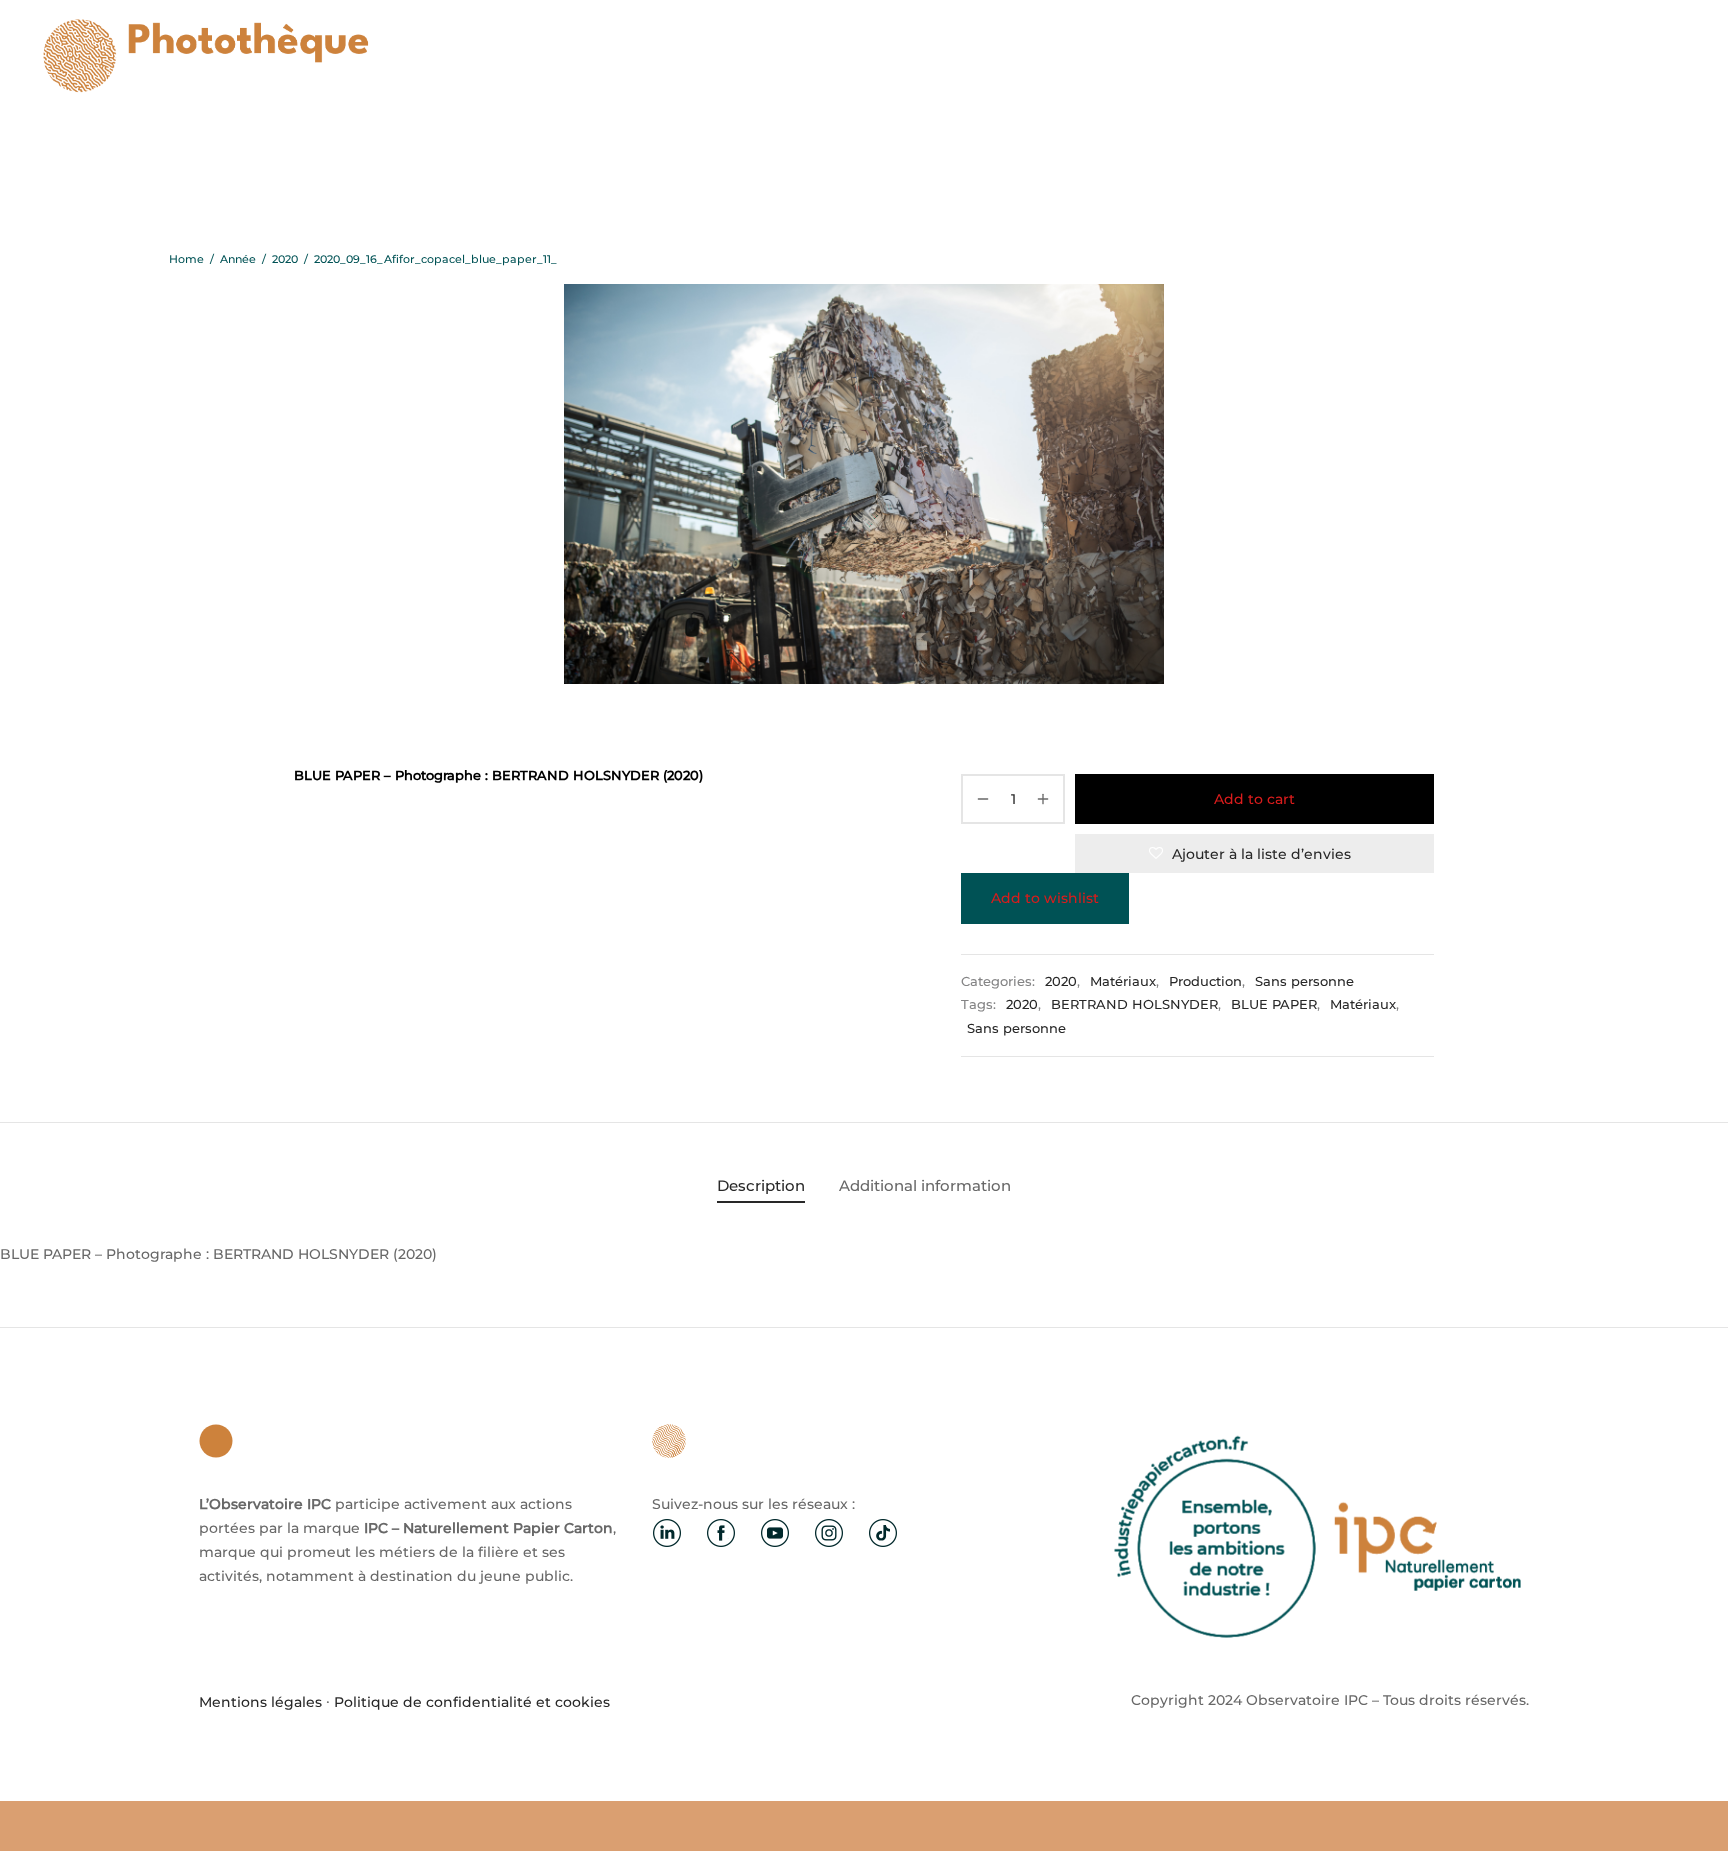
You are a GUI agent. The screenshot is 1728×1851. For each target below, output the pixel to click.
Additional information (925, 1185)
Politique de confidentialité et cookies (472, 1702)
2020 (285, 259)
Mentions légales (260, 1702)
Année (238, 259)
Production (1205, 981)
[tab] (761, 1185)
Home (186, 259)
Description (761, 1185)
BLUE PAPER (1274, 1004)
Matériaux (1123, 981)
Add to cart (1254, 799)
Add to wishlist (1045, 898)
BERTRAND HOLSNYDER (1134, 1004)
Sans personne (1304, 981)
